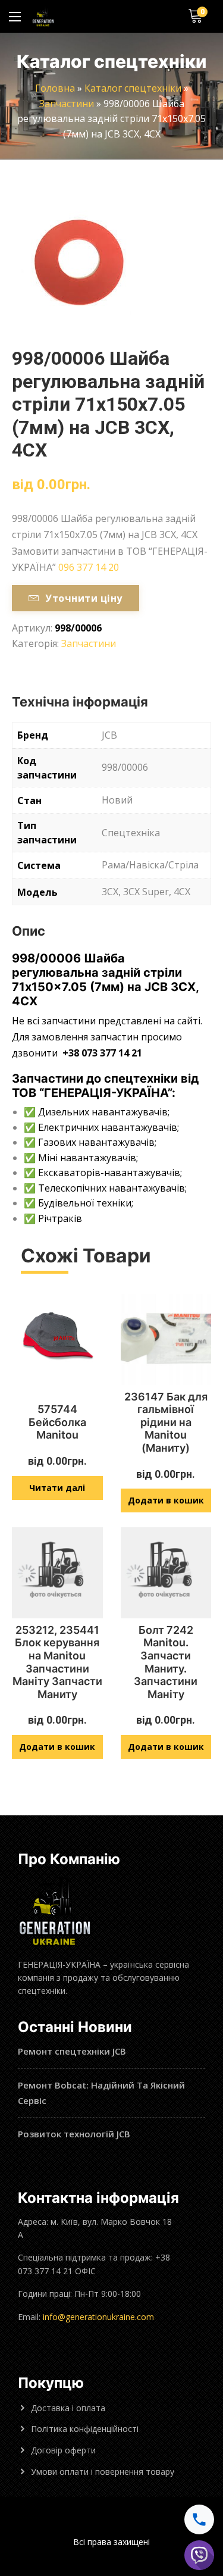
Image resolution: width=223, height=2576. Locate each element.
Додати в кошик (166, 1500)
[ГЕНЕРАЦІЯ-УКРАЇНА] (43, 16)
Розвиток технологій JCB (74, 2134)
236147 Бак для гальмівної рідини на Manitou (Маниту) (166, 1422)
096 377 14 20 (89, 567)
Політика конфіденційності (85, 2429)
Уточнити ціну (84, 598)
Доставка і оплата (68, 2408)
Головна (55, 88)
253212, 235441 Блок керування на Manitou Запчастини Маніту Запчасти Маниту (57, 1662)
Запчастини (67, 104)
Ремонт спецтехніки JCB (72, 2051)
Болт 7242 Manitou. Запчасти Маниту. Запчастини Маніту (166, 1662)
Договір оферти (63, 2450)
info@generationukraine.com (98, 2317)
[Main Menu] (15, 17)
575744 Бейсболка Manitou (57, 1422)
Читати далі (57, 1488)
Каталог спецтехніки (133, 88)
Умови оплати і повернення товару (103, 2472)
